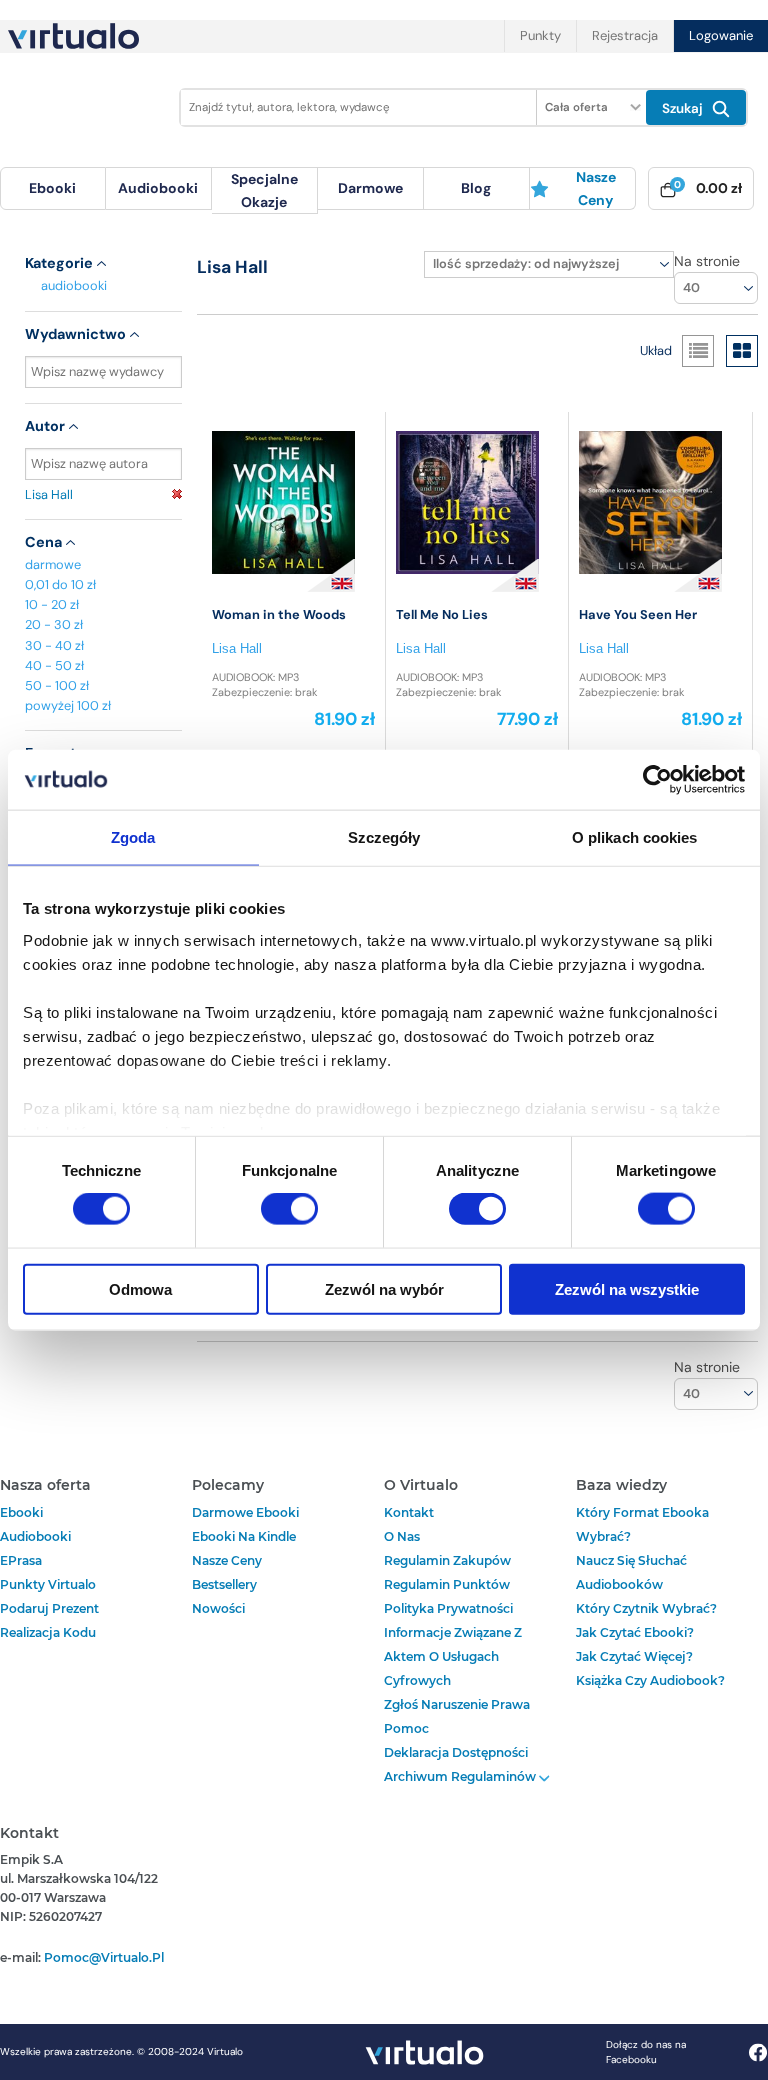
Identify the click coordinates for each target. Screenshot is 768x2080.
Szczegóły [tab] (384, 837)
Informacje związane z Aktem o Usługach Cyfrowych (453, 1656)
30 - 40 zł (54, 645)
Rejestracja (625, 35)
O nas (402, 1536)
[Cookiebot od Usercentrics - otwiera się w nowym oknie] (657, 780)
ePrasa (21, 1560)
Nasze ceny (596, 188)
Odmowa (140, 1288)
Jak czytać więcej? (634, 1656)
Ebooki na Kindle (244, 1536)
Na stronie (707, 261)
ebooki (21, 1512)
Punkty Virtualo (48, 1584)
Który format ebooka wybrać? (642, 1524)
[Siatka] (742, 351)
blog (476, 188)
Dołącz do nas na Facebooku (646, 2052)
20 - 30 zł (54, 624)
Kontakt (409, 1512)
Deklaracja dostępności (456, 1752)
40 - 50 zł (54, 665)
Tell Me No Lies (442, 614)
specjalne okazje (264, 190)
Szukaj (684, 108)
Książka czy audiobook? (650, 1680)
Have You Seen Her (638, 614)
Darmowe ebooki (245, 1512)
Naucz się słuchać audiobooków (631, 1572)
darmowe (370, 188)
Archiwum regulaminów (461, 1776)
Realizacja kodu (48, 1632)
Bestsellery (224, 1584)
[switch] (289, 1209)
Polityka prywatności (448, 1608)
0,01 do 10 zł (60, 584)
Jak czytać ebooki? (635, 1632)
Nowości (218, 1608)
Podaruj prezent (49, 1608)
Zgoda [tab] (133, 837)
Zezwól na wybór (384, 1288)
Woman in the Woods (279, 614)
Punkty (540, 35)
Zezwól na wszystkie (627, 1288)
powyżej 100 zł (68, 705)
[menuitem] (53, 188)
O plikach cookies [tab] (635, 837)
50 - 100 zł (57, 685)
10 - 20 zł (52, 604)
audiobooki (74, 285)
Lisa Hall (49, 494)
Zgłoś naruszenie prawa (457, 1704)
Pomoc (406, 1728)
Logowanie (721, 35)
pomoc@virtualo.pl (104, 1957)
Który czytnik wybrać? (646, 1608)
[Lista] (698, 351)
